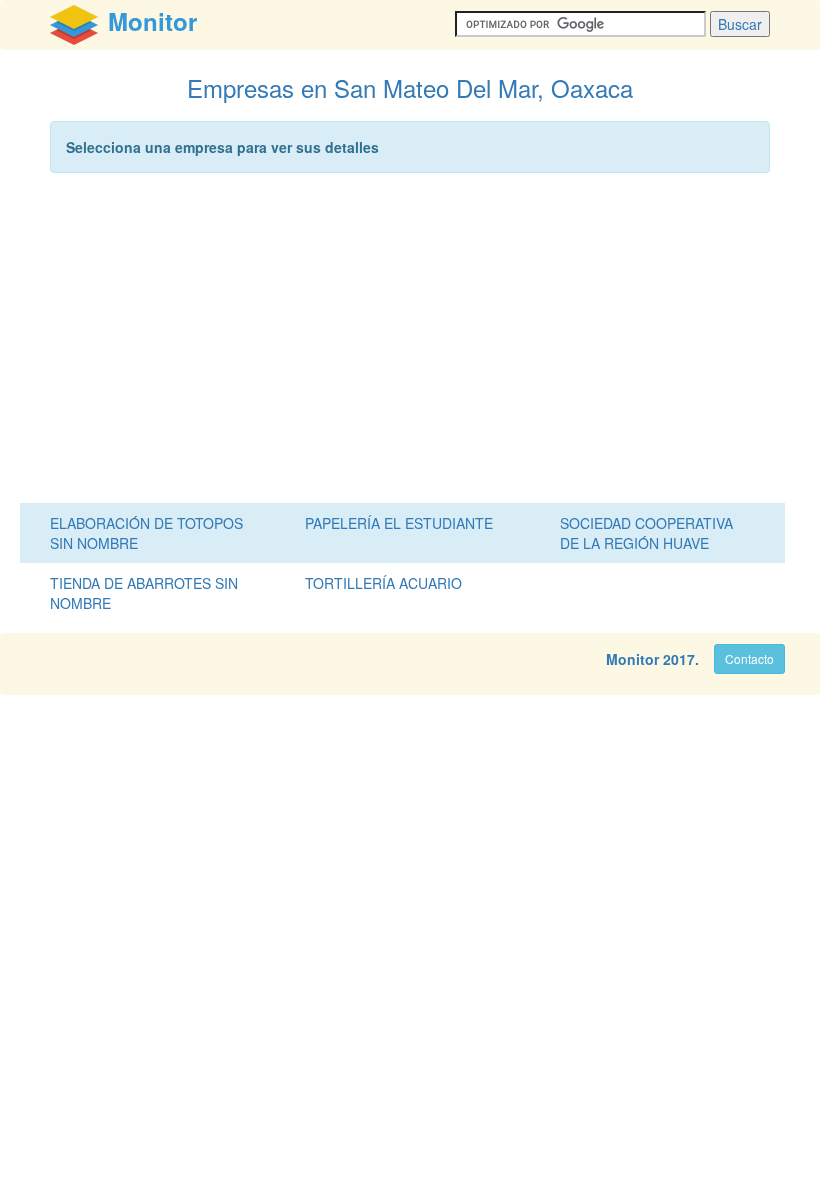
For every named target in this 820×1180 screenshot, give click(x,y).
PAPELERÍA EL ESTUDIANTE (399, 523)
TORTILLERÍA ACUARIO (383, 583)
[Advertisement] (410, 343)
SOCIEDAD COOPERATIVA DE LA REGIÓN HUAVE (646, 533)
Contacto (749, 658)
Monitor (632, 659)
